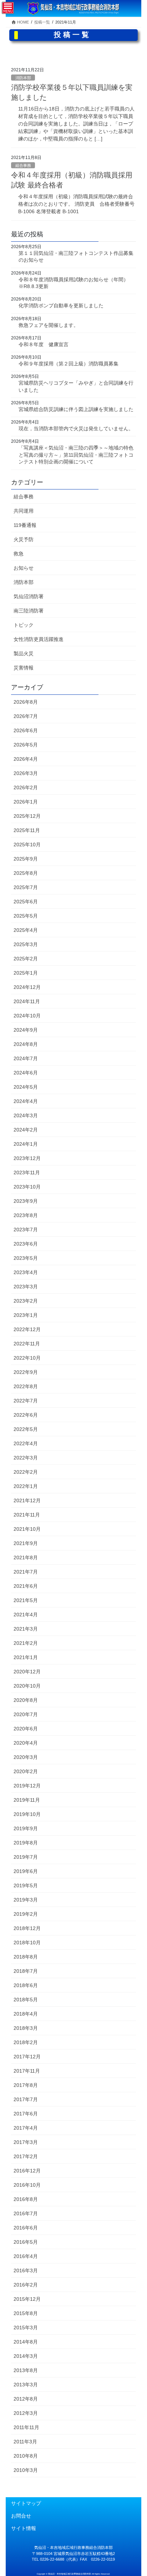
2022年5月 (26, 1429)
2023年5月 (26, 1258)
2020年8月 (26, 1700)
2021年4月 (26, 1615)
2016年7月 (26, 2213)
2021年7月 (26, 1572)
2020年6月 (26, 1729)
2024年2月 (26, 1130)
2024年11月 (27, 1001)
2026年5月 (26, 745)
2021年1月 (26, 1657)
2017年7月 (26, 2099)
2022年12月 (27, 1329)
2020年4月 (26, 1743)
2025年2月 (26, 959)
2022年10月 (27, 1358)
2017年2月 (26, 2156)
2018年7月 (26, 1971)
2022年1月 (26, 1486)
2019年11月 (27, 1800)
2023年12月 (27, 1158)
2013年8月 (26, 2370)
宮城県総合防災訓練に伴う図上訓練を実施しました (76, 409)
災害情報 (24, 668)
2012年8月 (26, 2399)
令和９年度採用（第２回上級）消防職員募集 (69, 364)
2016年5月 (26, 2242)
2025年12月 (27, 816)
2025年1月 (26, 973)
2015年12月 (27, 2299)
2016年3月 (26, 2270)
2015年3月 (26, 2328)
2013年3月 (26, 2385)
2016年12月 (27, 2171)
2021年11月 (27, 1515)
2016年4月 (26, 2256)
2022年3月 (26, 1458)
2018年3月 (26, 2028)
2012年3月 (26, 2413)
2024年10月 (27, 1016)
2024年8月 (26, 1044)
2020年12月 (27, 1672)
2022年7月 (26, 1401)
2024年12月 (27, 987)
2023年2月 (26, 1301)
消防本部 (23, 78)
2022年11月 (27, 1344)
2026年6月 (26, 730)
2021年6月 (26, 1586)
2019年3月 (26, 1900)
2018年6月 (26, 1985)
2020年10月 (27, 1686)
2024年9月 (26, 1030)
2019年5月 (26, 1885)
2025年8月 (26, 873)
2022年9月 (26, 1372)
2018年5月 (26, 2000)
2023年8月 (26, 1215)
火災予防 (24, 539)
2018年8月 (26, 1957)
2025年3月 (26, 944)
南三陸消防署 (29, 611)
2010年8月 (26, 2456)
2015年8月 (26, 2313)
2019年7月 (26, 1857)
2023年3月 (26, 1287)
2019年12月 (27, 1786)
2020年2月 (26, 1771)
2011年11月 (26, 2427)
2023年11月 (27, 1172)
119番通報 (25, 525)
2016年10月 (27, 2185)
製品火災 (24, 653)
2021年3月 (26, 1629)
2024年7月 (26, 1058)
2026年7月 (26, 716)
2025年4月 (26, 930)
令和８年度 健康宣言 (44, 344)
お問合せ (21, 2516)
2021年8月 (26, 1558)
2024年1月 (26, 1144)
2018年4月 (26, 2014)
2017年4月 (26, 2128)
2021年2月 (26, 1643)
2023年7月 (26, 1230)
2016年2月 (26, 2285)
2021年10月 (27, 1529)
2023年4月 (26, 1272)
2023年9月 (26, 1201)
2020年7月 (26, 1714)
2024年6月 (26, 1073)
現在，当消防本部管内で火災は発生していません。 (76, 429)
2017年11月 (27, 2071)
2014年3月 (26, 2356)
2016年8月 (26, 2199)
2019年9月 (26, 1828)
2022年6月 (26, 1415)
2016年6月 (26, 2228)
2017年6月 (26, 2114)
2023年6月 (26, 1244)
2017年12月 (27, 2057)
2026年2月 (26, 787)
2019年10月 (27, 1814)
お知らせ (24, 568)
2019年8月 (26, 1843)
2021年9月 (26, 1543)
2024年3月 (26, 1115)
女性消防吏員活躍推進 (39, 639)
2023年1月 (26, 1315)
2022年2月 (26, 1472)
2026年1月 (26, 802)
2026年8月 (26, 702)
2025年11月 (27, 830)
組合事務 (23, 165)
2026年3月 (26, 773)
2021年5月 (26, 1600)
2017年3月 (26, 2142)
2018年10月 (27, 1943)
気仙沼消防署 (29, 596)
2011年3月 (25, 2442)
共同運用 (24, 511)
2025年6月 (26, 902)
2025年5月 (26, 916)
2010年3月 (26, 2470)
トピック (24, 625)
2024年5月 (26, 1087)
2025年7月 (26, 887)
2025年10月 (27, 845)
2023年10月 (27, 1187)
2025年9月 (26, 859)
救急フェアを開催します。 (49, 325)
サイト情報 (24, 2528)
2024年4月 (26, 1101)
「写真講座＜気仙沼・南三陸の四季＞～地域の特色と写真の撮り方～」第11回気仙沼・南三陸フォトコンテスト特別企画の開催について (76, 455)
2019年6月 (26, 1871)
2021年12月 (27, 1500)
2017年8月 (26, 2085)
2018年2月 (26, 2042)
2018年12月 (27, 1928)
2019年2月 (26, 1914)
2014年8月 (26, 2342)
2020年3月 (26, 1757)
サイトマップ (26, 2503)
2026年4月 (26, 759)
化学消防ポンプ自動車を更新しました (61, 306)
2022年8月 (26, 1386)
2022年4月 (26, 1443)
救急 (19, 554)
